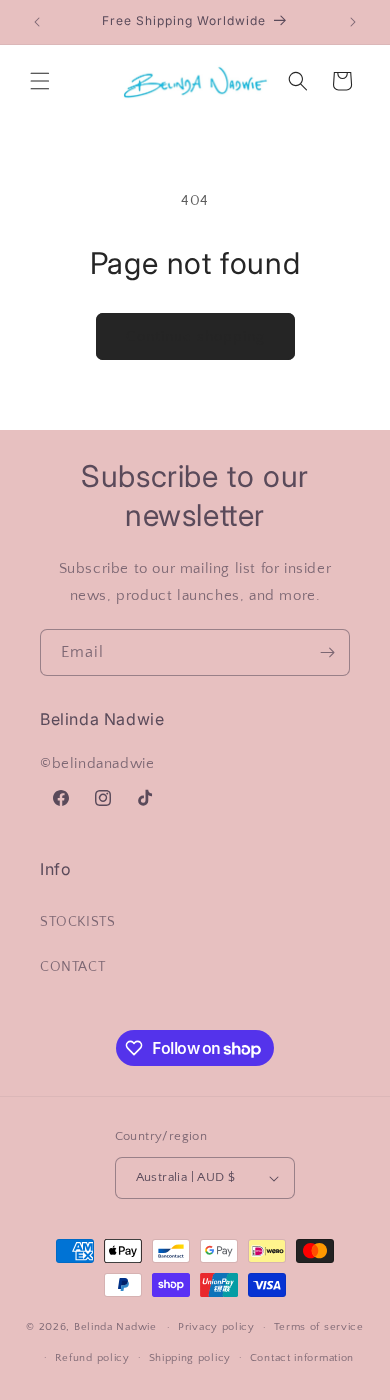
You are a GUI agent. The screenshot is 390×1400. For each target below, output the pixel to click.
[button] (40, 81)
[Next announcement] (353, 22)
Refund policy (92, 1358)
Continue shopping (195, 336)
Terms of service (319, 1327)
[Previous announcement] (37, 22)
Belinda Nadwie (115, 1327)
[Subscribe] (327, 652)
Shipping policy (190, 1358)
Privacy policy (216, 1327)
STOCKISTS (77, 922)
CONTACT (72, 967)
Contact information (302, 1358)
